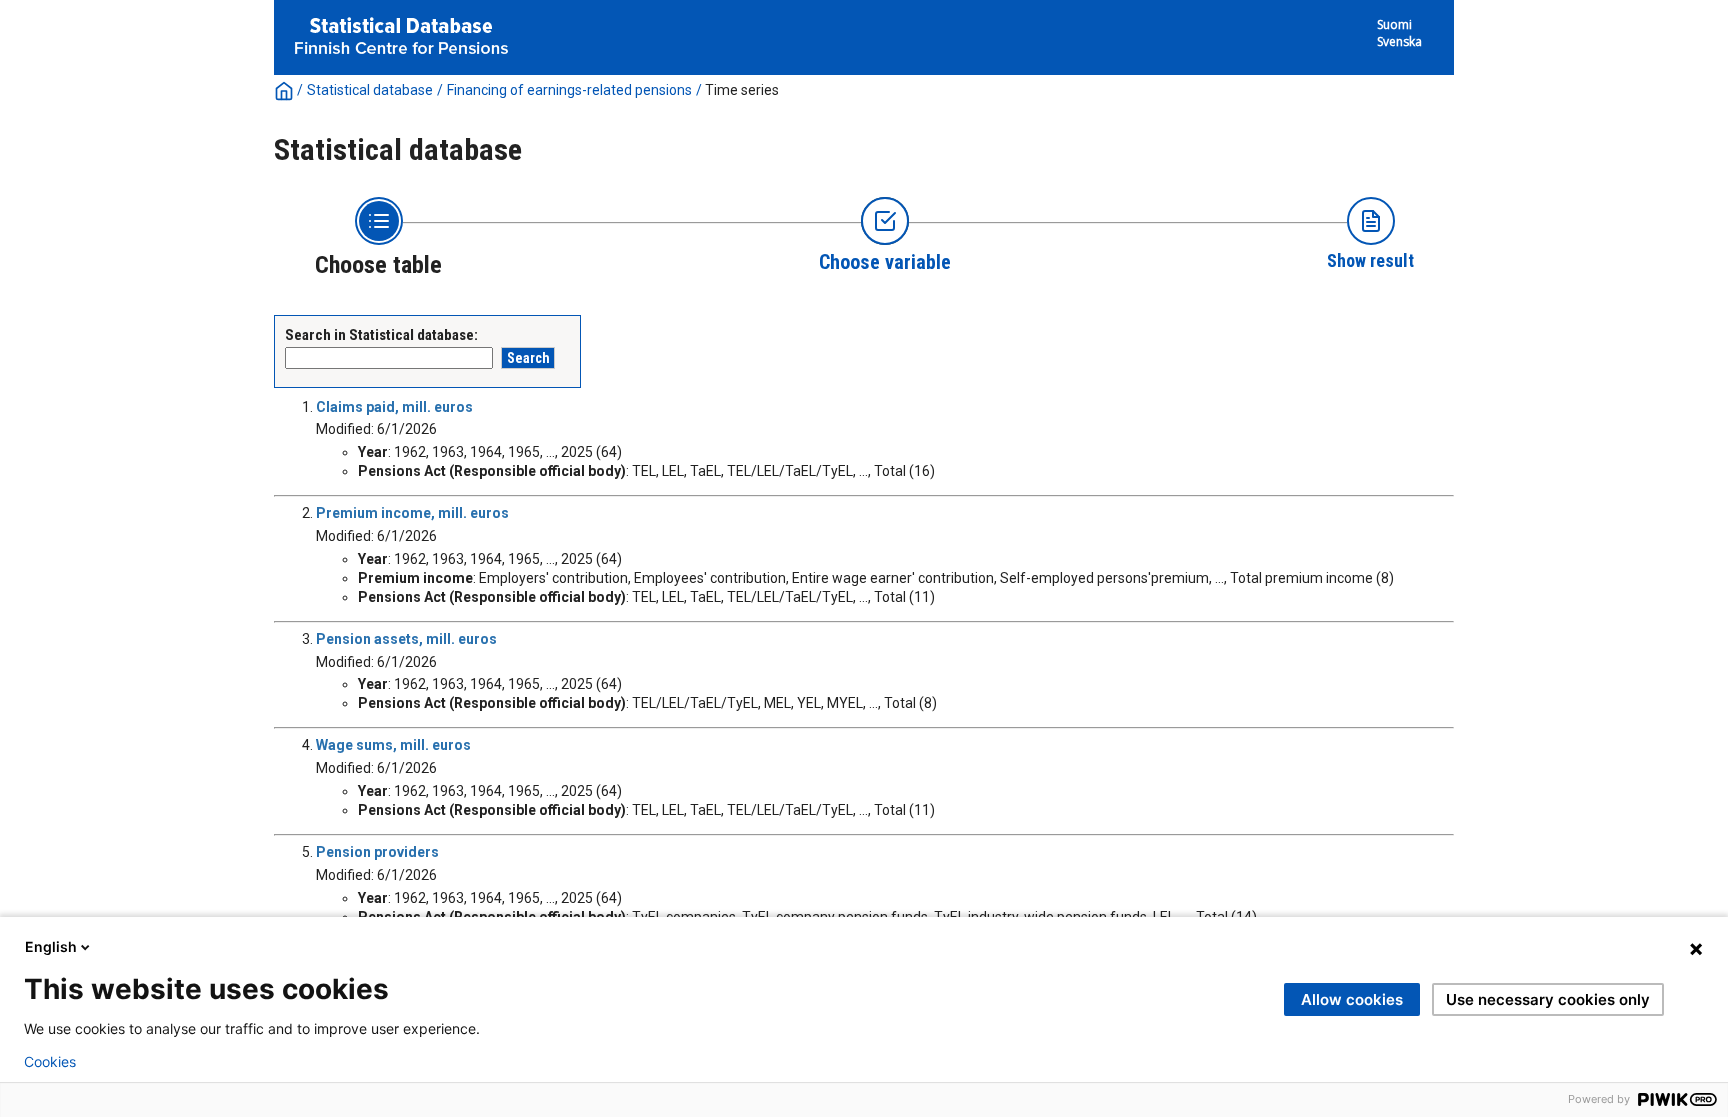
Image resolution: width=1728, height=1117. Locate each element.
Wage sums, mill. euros (393, 745)
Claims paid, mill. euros (394, 407)
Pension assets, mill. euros (406, 639)
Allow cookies (1352, 999)
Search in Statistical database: (381, 335)
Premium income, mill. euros (412, 513)
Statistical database (370, 90)
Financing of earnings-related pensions (569, 90)
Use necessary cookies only (1548, 999)
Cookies (50, 1062)
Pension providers (377, 852)
